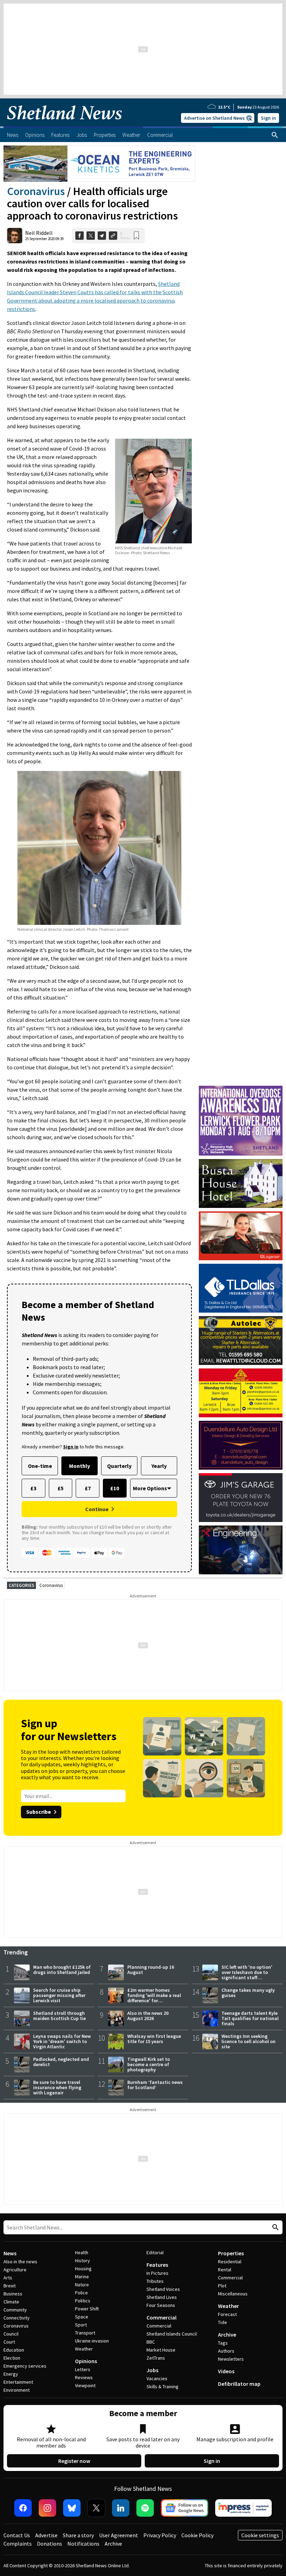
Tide (223, 2322)
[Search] (275, 135)
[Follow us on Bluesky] (72, 2508)
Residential (230, 2262)
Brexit (10, 2286)
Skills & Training (163, 2386)
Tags (223, 2343)
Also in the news (20, 2262)
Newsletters (231, 2359)
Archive (227, 2334)
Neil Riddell (39, 233)
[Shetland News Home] (65, 124)
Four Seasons (161, 2305)
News (10, 2253)
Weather (84, 2349)
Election (12, 2358)
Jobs (152, 2370)
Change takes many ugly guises (248, 1993)
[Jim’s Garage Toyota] (241, 1498)
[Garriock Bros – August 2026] (241, 1393)
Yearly (159, 1466)
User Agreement (119, 2535)
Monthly (80, 1466)
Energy (11, 2374)
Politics (83, 2301)
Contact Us (17, 2535)
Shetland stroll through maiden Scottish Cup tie (59, 2016)
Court (9, 2342)
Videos (226, 2371)
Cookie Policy (197, 2535)
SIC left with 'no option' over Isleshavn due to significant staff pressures (247, 1975)
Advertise (46, 2535)
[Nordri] (241, 1550)
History (82, 2261)
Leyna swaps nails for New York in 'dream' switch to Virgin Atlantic (62, 2041)
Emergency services (25, 2366)
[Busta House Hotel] (241, 1183)
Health (82, 2252)
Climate (11, 2302)
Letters (83, 2369)
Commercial (161, 2317)
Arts (8, 2278)
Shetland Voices (163, 2289)
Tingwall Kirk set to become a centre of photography (149, 2064)
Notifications (83, 2544)
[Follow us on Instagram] (47, 2508)
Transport (85, 2333)
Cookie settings (260, 2535)
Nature (82, 2285)
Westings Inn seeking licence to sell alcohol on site (249, 2041)
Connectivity (17, 2318)
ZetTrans (156, 2358)
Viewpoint (85, 2385)
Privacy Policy (160, 2535)
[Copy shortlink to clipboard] (113, 236)
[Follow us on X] (96, 2508)
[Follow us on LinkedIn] (121, 2508)
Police (81, 2293)
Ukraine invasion (92, 2341)
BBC (151, 2342)
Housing (83, 2269)
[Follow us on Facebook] (23, 2508)
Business (13, 2294)
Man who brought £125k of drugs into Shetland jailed (62, 1970)
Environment (17, 2390)
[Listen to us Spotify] (145, 2508)
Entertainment (18, 2382)
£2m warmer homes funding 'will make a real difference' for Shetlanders (154, 1998)
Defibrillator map (239, 2384)
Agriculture (15, 2270)
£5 (61, 1488)
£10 (115, 1488)
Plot (222, 2286)
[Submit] (274, 2228)
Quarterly (119, 1466)
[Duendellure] (241, 1445)
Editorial (155, 2252)
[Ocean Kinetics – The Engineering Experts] (99, 164)
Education (14, 2350)
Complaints (18, 2544)
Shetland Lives (162, 2297)
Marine (82, 2277)
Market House (161, 2350)
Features (157, 2265)
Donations (50, 2544)
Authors (226, 2351)
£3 (33, 1488)
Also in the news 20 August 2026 (148, 2016)
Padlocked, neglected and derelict (61, 2062)
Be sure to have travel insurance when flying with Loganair (57, 2087)
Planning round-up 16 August (151, 1970)
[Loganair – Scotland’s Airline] (241, 1236)
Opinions (86, 2361)
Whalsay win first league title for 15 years (154, 2039)
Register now (74, 2461)
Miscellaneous (233, 2294)
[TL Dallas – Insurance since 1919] (241, 1288)
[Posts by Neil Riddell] (15, 236)
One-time (40, 1466)
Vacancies (157, 2378)
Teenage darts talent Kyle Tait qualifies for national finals (250, 2018)
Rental (225, 2270)
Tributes (155, 2281)
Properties (231, 2253)
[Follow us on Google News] (185, 2508)
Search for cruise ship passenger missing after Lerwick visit (59, 1995)
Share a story (78, 2535)
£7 (88, 1488)
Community (15, 2310)
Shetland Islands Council (172, 2334)
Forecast (227, 2314)
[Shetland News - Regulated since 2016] (243, 2508)
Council (11, 2334)
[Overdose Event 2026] (241, 1089)
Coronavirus (36, 191)
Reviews (84, 2377)
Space (82, 2317)
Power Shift (87, 2309)
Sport (81, 2325)
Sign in (268, 118)
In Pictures (157, 2273)
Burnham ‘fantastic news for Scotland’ (155, 2085)
